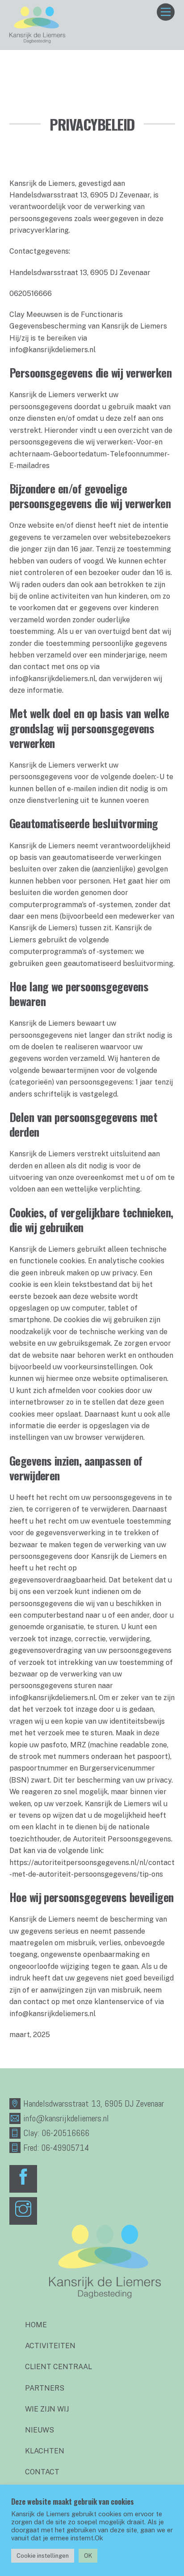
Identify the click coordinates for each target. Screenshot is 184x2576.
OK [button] (88, 2556)
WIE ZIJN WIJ (47, 2409)
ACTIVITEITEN (50, 2346)
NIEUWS (40, 2430)
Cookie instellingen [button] (43, 2556)
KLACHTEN (45, 2451)
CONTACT (42, 2472)
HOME (36, 2325)
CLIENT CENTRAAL (59, 2367)
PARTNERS (45, 2388)
